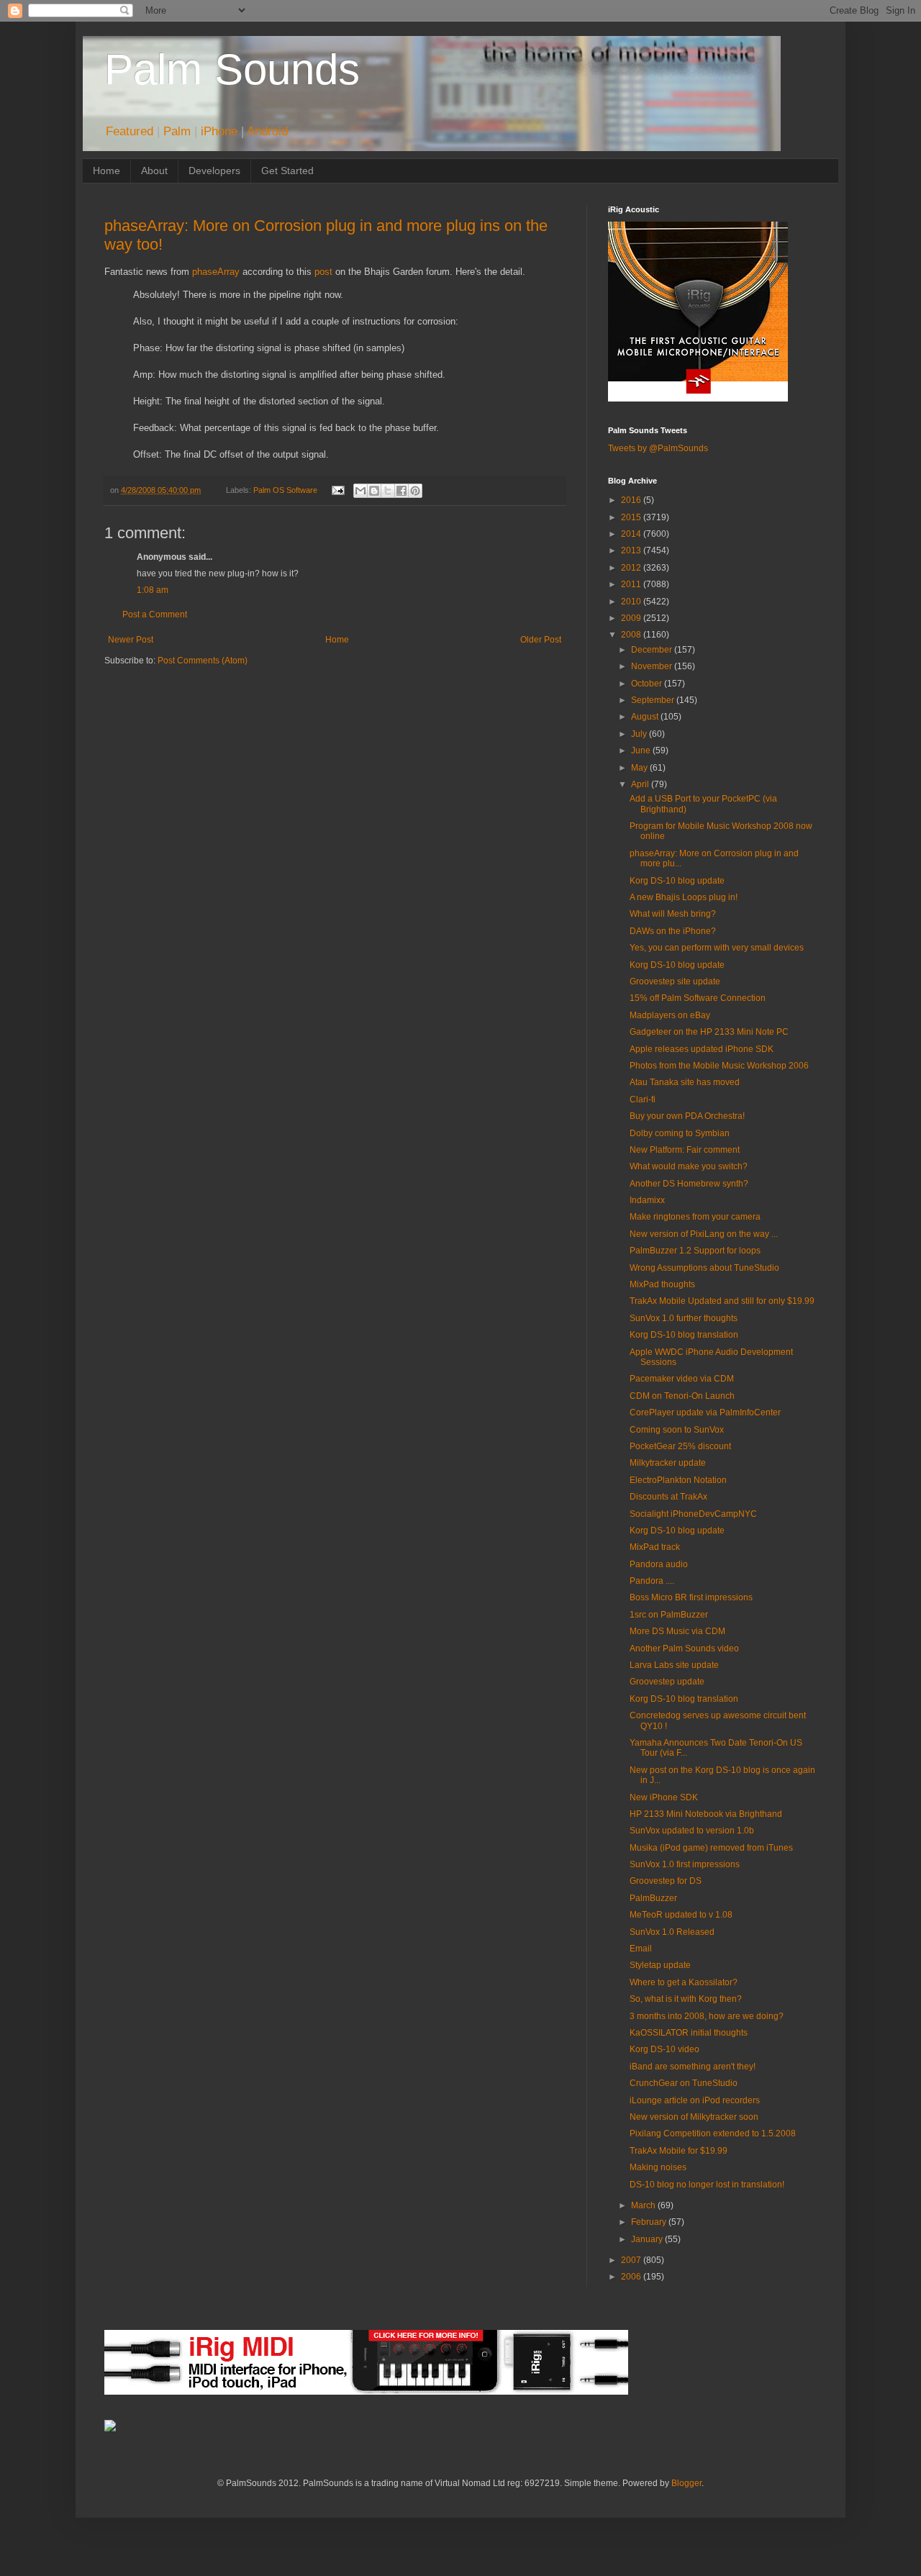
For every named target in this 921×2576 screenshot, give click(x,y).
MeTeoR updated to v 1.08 (681, 1915)
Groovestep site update (675, 981)
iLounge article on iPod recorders (695, 2100)
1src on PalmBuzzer (669, 1615)
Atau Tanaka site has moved (685, 1082)
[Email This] (360, 491)
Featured (130, 131)
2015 (632, 517)
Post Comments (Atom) (203, 661)
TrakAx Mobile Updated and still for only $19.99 (722, 1301)
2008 (632, 635)
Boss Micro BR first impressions (691, 1597)
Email (641, 1949)
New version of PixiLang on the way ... (704, 1234)
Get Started (287, 171)
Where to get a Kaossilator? (684, 1982)
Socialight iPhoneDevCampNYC (693, 1514)
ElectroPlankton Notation (678, 1480)
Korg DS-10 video (664, 2049)
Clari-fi (643, 1099)
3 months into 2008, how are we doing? (707, 2016)
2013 (632, 550)
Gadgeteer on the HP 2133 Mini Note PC (709, 1032)
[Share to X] (388, 491)
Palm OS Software (285, 490)
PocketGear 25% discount (680, 1446)
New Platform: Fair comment (685, 1150)
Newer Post (131, 640)
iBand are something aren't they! (693, 2067)
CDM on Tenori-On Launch (682, 1396)
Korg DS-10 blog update (677, 881)
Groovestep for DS (666, 1881)
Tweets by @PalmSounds (658, 448)
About (154, 171)
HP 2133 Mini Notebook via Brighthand (706, 1814)
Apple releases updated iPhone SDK (702, 1049)
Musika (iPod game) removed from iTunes (711, 1848)
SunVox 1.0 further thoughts (684, 1318)
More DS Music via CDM (677, 1631)
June (642, 750)
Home (106, 171)
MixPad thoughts (662, 1284)
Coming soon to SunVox (677, 1430)
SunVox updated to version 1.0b (692, 1831)
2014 (632, 534)
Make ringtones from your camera (695, 1217)
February (650, 2222)
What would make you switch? (689, 1166)
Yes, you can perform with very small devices (717, 948)
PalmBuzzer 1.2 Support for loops (695, 1251)
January (648, 2239)
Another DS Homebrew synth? (689, 1184)
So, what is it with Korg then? (686, 1999)
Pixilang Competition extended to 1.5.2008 (713, 2133)
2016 (632, 500)
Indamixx (647, 1200)
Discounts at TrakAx (668, 1497)
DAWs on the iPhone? (673, 931)
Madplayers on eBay (670, 1015)
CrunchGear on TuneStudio (684, 2083)
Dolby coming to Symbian (680, 1133)
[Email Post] (337, 490)
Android (267, 131)
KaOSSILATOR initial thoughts (689, 2033)
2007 (632, 2260)
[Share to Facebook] (401, 491)
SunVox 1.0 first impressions (685, 1864)
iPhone (219, 131)
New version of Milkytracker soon (694, 2117)
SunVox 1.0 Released (672, 1932)
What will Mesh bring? (673, 914)
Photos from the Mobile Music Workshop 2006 (719, 1066)
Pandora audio (659, 1564)
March (644, 2205)
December (653, 650)
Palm (177, 131)
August (646, 717)
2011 (632, 584)
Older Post (541, 640)
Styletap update (660, 1965)
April (641, 784)
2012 (632, 568)
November (653, 666)
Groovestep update (667, 1682)
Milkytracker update (668, 1463)
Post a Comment (155, 614)
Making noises (658, 2167)
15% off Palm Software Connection (698, 998)
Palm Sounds (232, 69)
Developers (214, 171)
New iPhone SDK (664, 1797)
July (640, 734)
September (654, 700)
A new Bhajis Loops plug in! (684, 897)
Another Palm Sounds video (684, 1648)
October (648, 684)
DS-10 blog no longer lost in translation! (707, 2185)
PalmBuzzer (653, 1898)
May (640, 768)
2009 (632, 618)
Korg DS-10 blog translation (684, 1335)
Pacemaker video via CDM (682, 1379)
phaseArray (216, 272)
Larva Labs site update (674, 1665)
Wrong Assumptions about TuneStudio (704, 1268)
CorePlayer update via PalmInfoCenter (705, 1412)
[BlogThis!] (374, 491)
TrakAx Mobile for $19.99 (679, 2151)
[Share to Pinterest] (415, 491)
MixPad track (655, 1547)
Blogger (686, 2483)
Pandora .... (652, 1581)
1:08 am (153, 590)
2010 (632, 602)
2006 (632, 2277)
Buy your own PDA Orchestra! (687, 1116)
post (323, 272)
